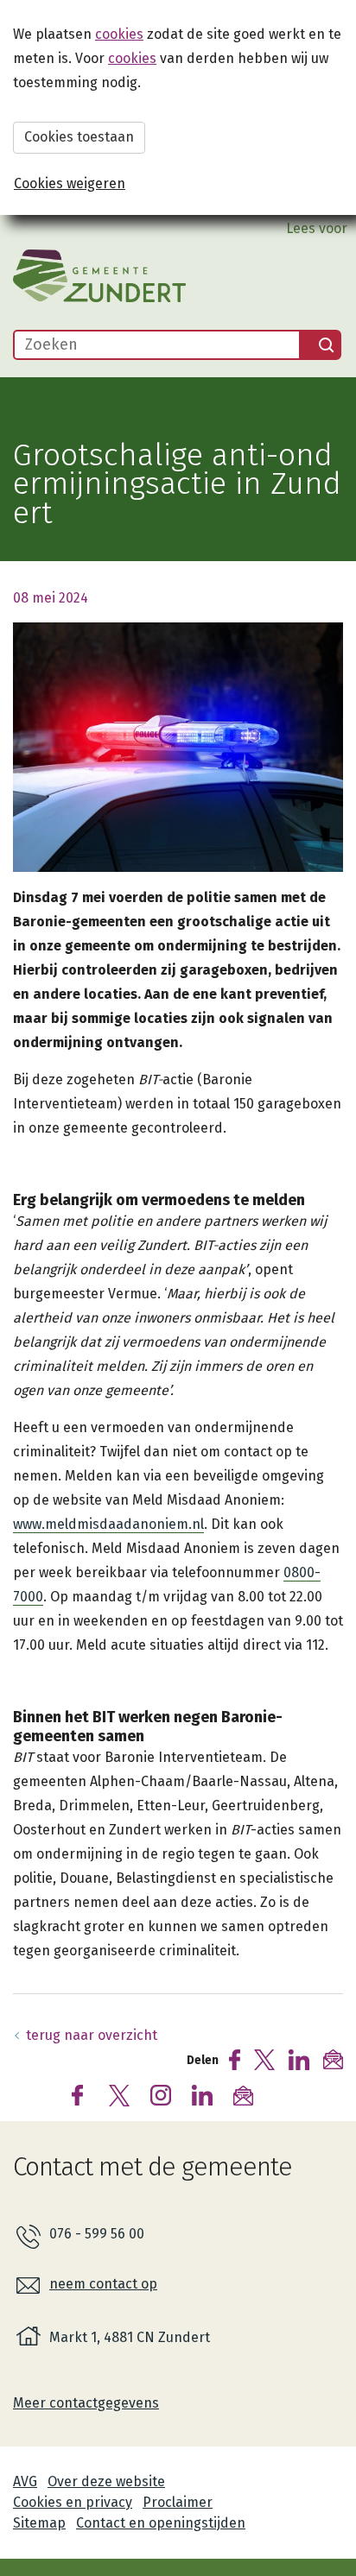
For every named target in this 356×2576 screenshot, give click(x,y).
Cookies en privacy (73, 2502)
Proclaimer (178, 2502)
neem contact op (103, 2284)
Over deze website (106, 2481)
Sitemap (39, 2523)
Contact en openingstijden (161, 2523)
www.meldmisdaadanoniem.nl (108, 1524)
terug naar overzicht (92, 2035)
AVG (25, 2481)
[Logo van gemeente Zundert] (99, 276)
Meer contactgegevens (86, 2403)
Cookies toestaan (79, 137)
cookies (119, 34)
